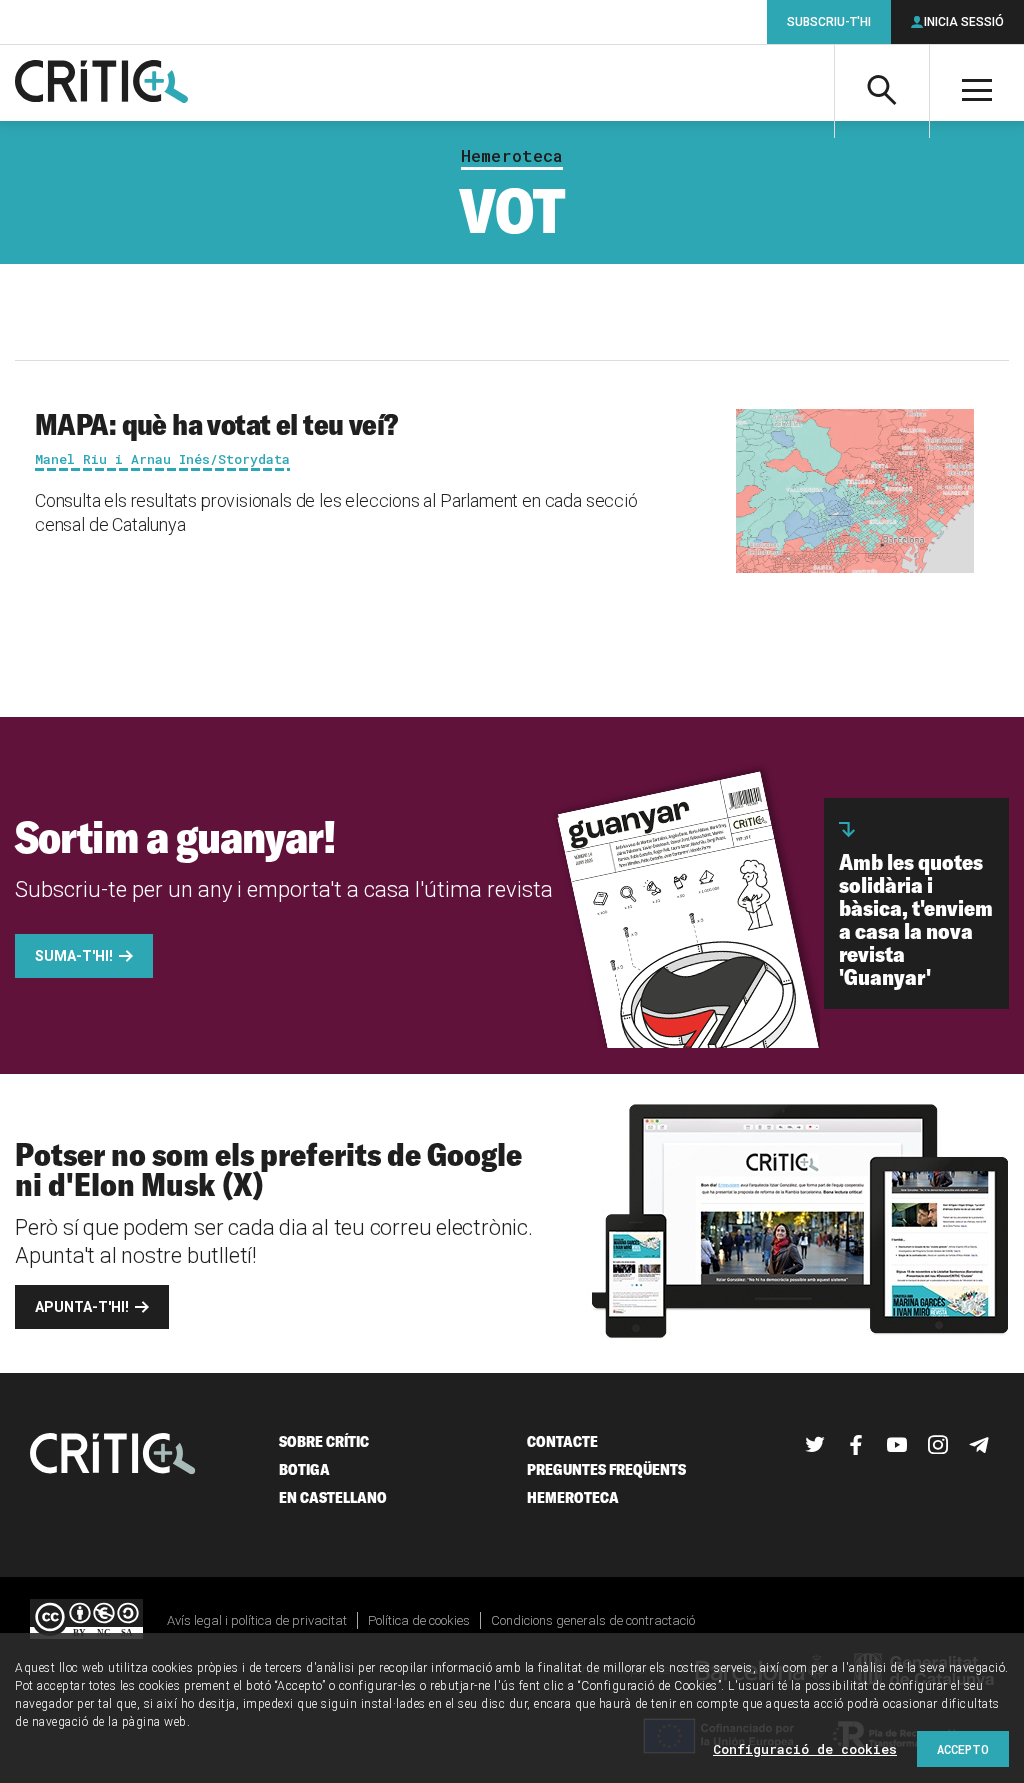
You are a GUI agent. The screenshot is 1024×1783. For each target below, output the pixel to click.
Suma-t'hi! (74, 956)
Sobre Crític (324, 1441)
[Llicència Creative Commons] (86, 1620)
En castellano (333, 1497)
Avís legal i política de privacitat (257, 1620)
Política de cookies (419, 1620)
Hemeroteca (512, 156)
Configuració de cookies (805, 1749)
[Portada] (101, 83)
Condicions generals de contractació (593, 1620)
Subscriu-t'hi (829, 22)
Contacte (562, 1441)
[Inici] (113, 1455)
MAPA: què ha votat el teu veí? (216, 424)
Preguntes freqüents (606, 1469)
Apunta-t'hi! (82, 1307)
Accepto (963, 1749)
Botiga (304, 1469)
